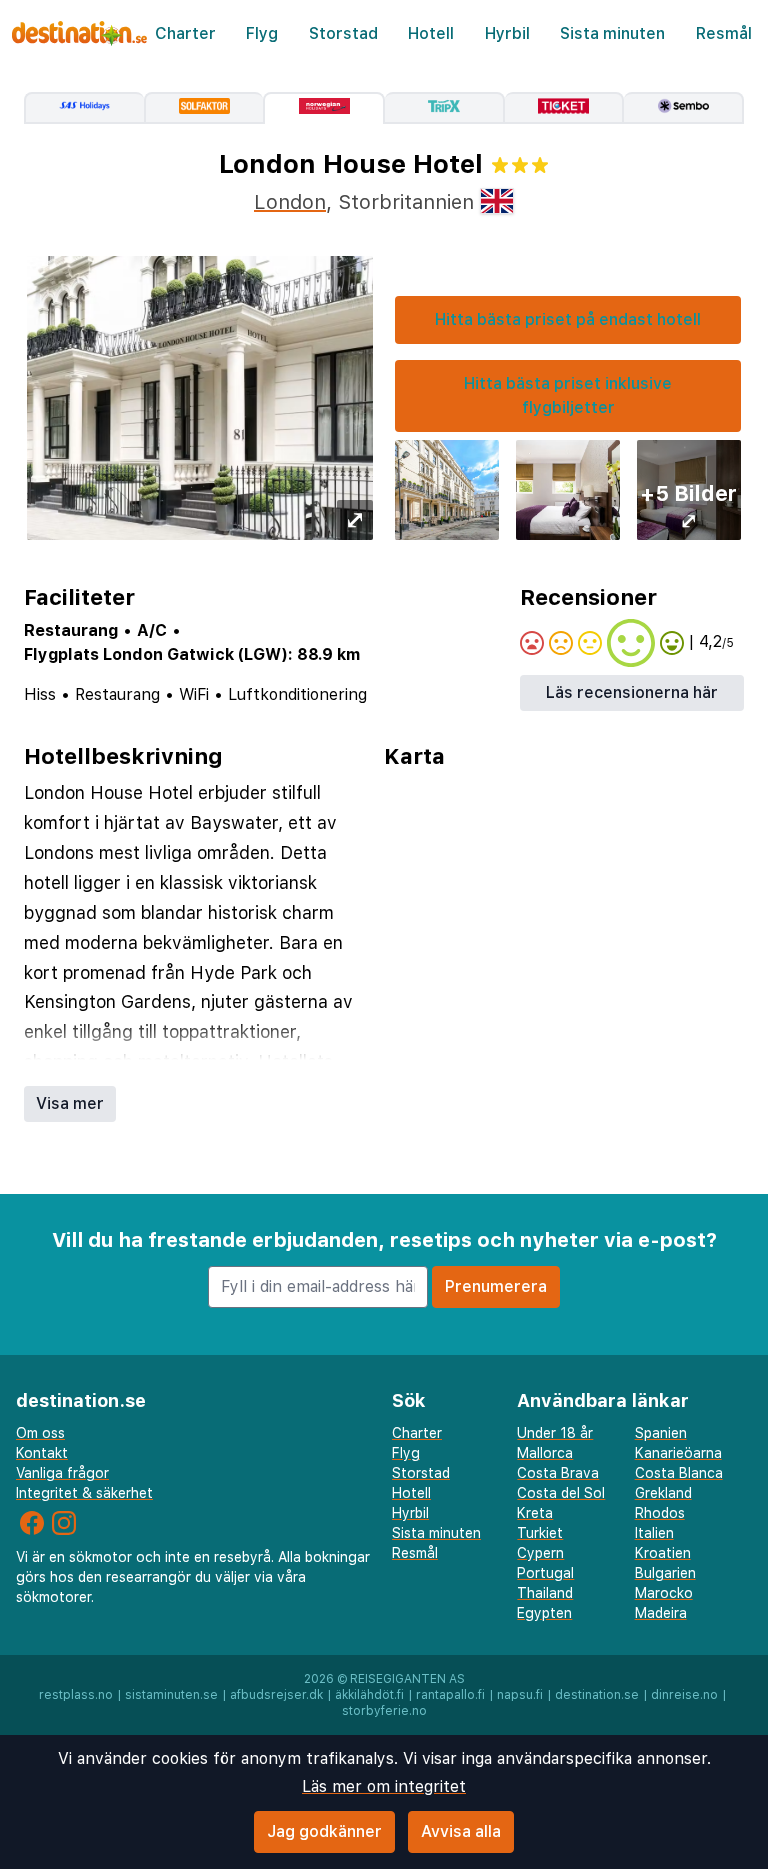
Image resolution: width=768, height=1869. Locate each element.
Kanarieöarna (678, 1453)
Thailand (545, 1593)
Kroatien (663, 1553)
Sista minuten (612, 33)
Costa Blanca (679, 1473)
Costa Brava (558, 1473)
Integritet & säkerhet (84, 1493)
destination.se (597, 1695)
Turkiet (540, 1533)
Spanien (661, 1433)
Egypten (544, 1613)
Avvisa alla (461, 1831)
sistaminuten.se (171, 1695)
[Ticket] (565, 108)
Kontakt (42, 1453)
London (290, 202)
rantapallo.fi (450, 1695)
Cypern (540, 1553)
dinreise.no (684, 1695)
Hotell (431, 33)
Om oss (40, 1433)
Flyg (262, 33)
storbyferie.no (384, 1711)
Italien (654, 1533)
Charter (185, 33)
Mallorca (545, 1453)
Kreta (535, 1513)
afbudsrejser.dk (276, 1695)
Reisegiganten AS (407, 1679)
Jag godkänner (324, 1831)
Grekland (663, 1493)
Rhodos (660, 1513)
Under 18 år (555, 1433)
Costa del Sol (561, 1493)
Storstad (343, 33)
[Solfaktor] (204, 108)
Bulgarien (665, 1573)
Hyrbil (507, 33)
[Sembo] (684, 108)
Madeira (661, 1613)
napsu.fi (520, 1695)
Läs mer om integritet (384, 1786)
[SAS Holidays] (84, 108)
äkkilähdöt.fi (369, 1695)
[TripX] (445, 108)
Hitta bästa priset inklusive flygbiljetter (568, 395)
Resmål (724, 33)
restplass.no (76, 1695)
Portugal (545, 1573)
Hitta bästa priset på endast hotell (568, 319)
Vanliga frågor (62, 1473)
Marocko (664, 1593)
